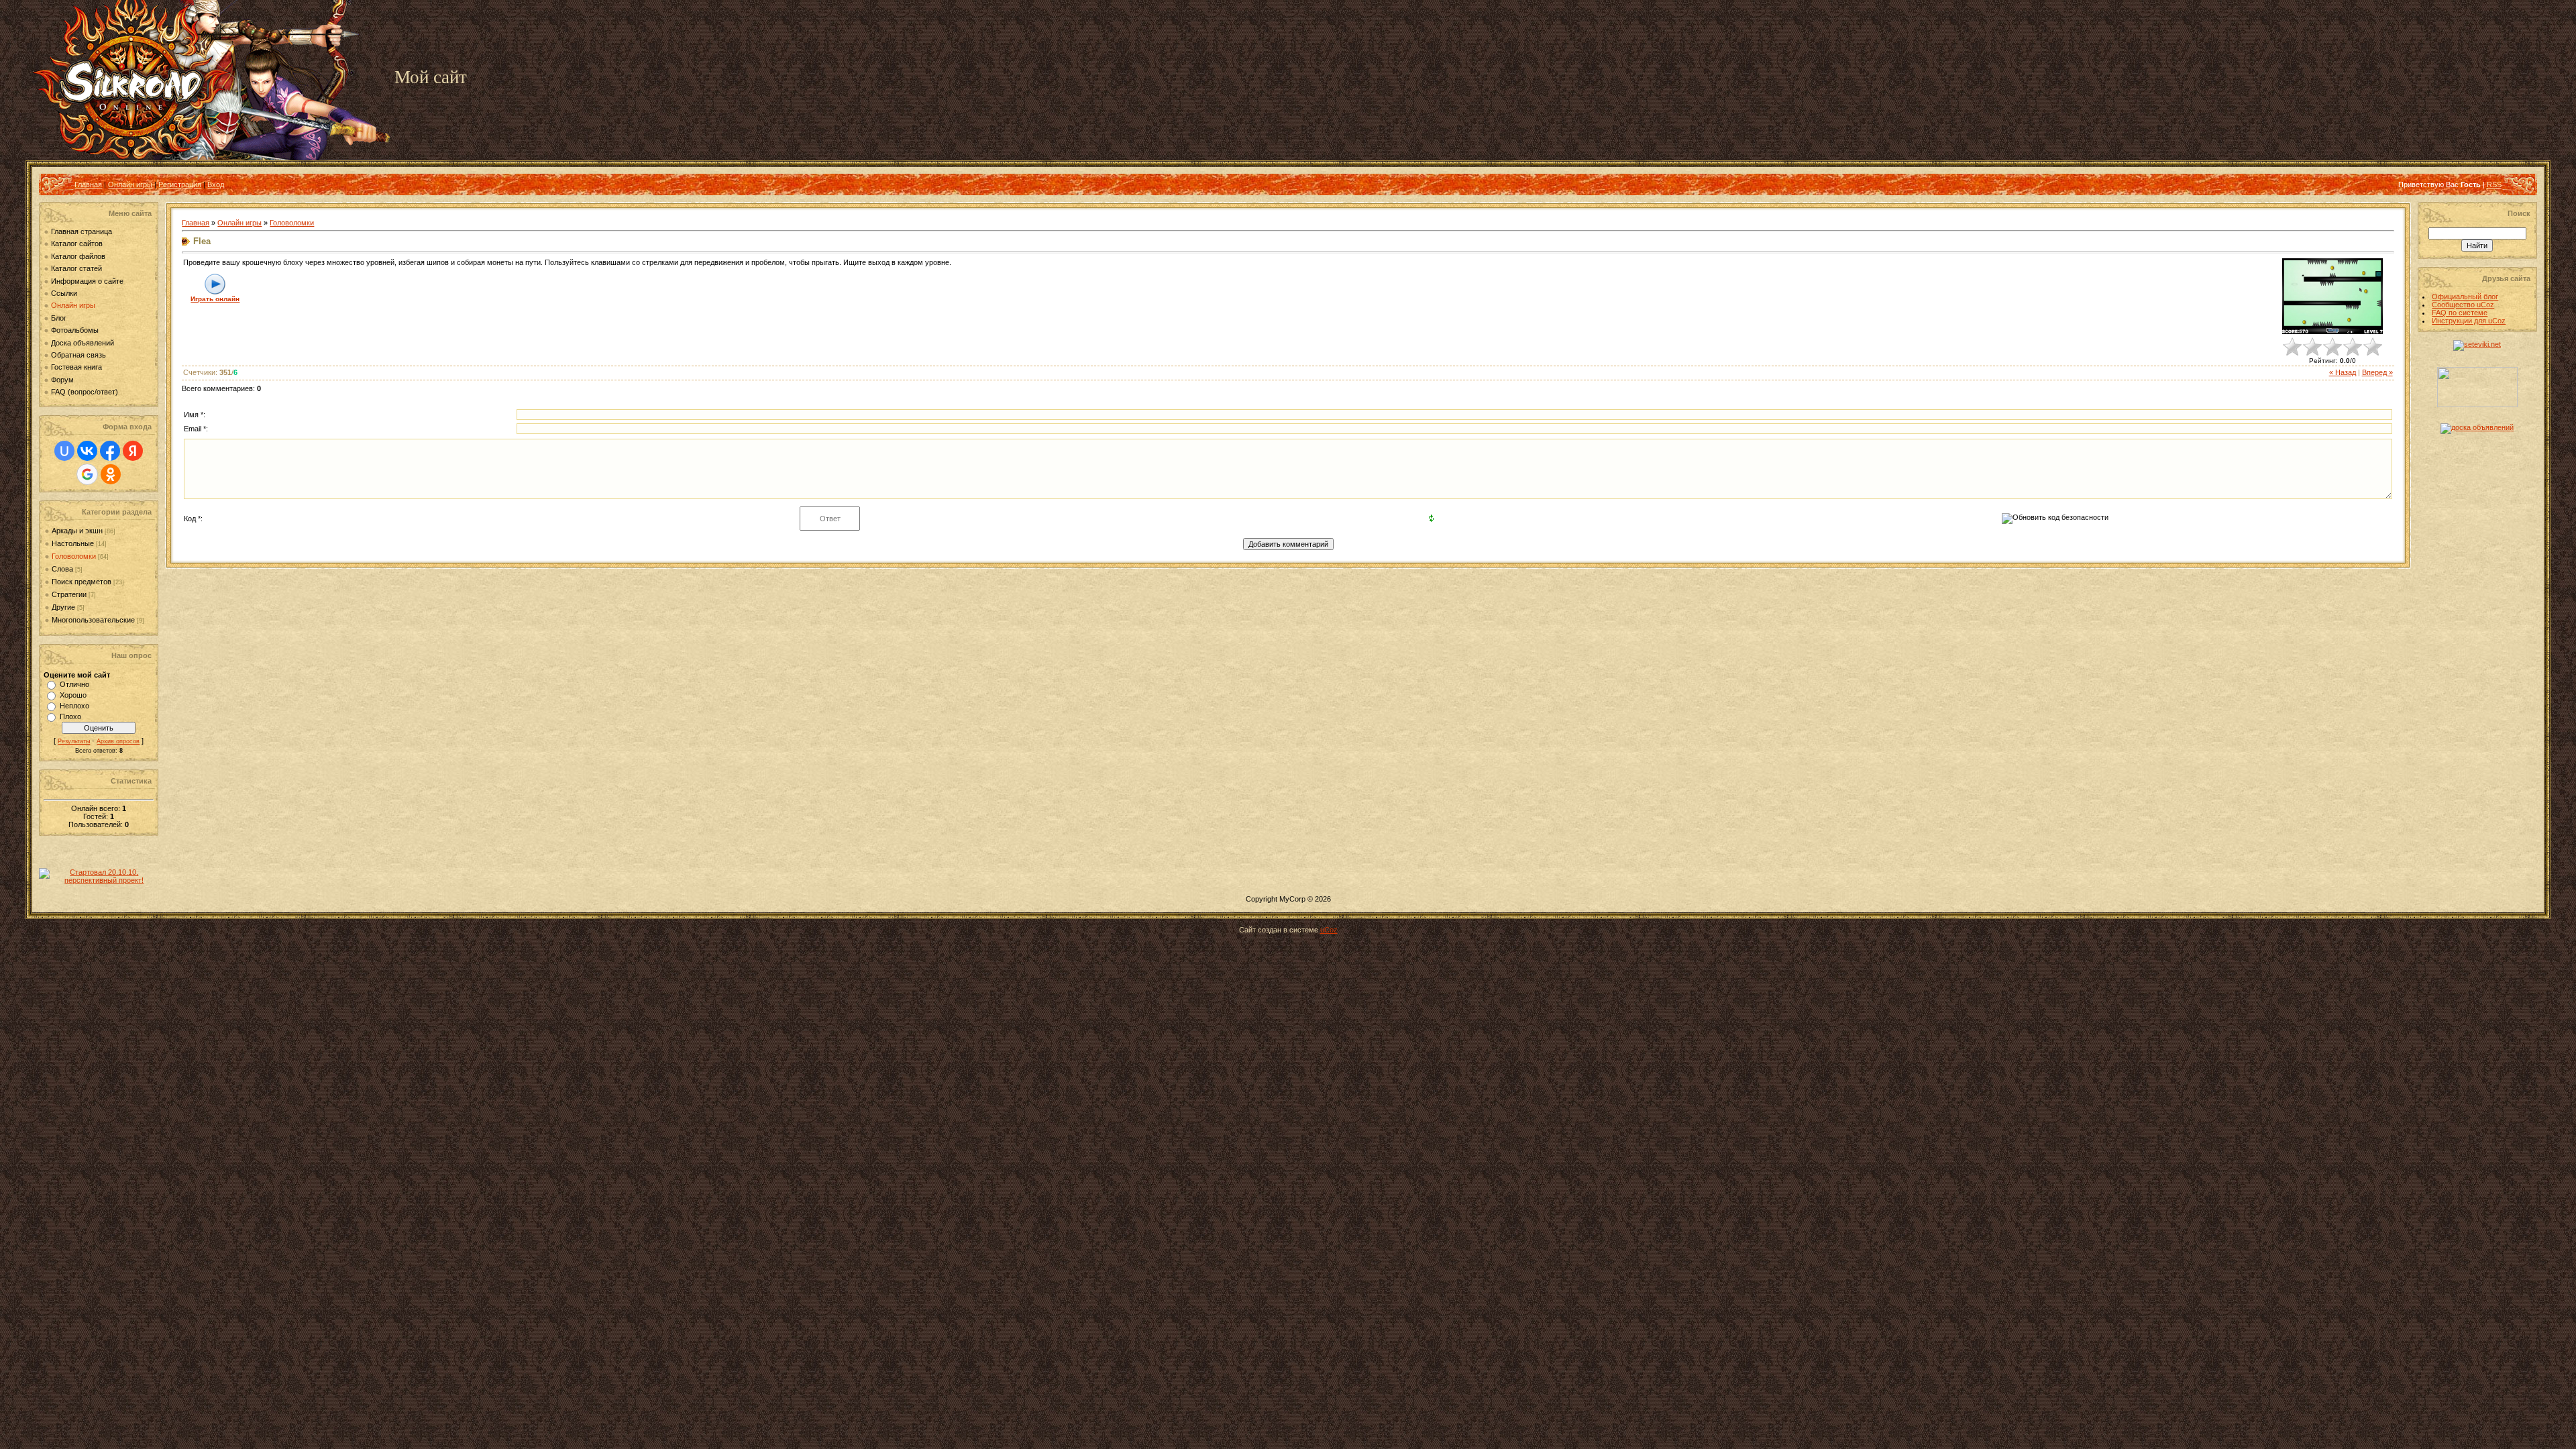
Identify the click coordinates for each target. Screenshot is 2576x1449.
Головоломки (74, 556)
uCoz (1329, 930)
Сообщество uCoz (2463, 305)
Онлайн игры (130, 184)
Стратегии (69, 594)
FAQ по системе (2460, 313)
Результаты (74, 741)
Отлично (74, 684)
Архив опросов (118, 741)
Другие (63, 607)
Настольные (73, 543)
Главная (88, 184)
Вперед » (2377, 372)
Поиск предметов (82, 582)
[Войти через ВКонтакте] (87, 451)
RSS (2494, 184)
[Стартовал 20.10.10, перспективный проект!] (99, 880)
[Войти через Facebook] (110, 451)
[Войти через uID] (64, 451)
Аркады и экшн (77, 531)
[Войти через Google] (87, 474)
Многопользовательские (93, 620)
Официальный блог (2465, 297)
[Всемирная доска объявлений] (2477, 427)
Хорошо (73, 695)
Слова (62, 569)
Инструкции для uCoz (2469, 321)
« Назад (2343, 372)
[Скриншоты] (2332, 296)
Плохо (70, 716)
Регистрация (180, 184)
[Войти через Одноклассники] (111, 474)
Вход (216, 184)
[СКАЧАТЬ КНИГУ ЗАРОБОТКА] (2477, 405)
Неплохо (74, 706)
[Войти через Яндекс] (133, 451)
